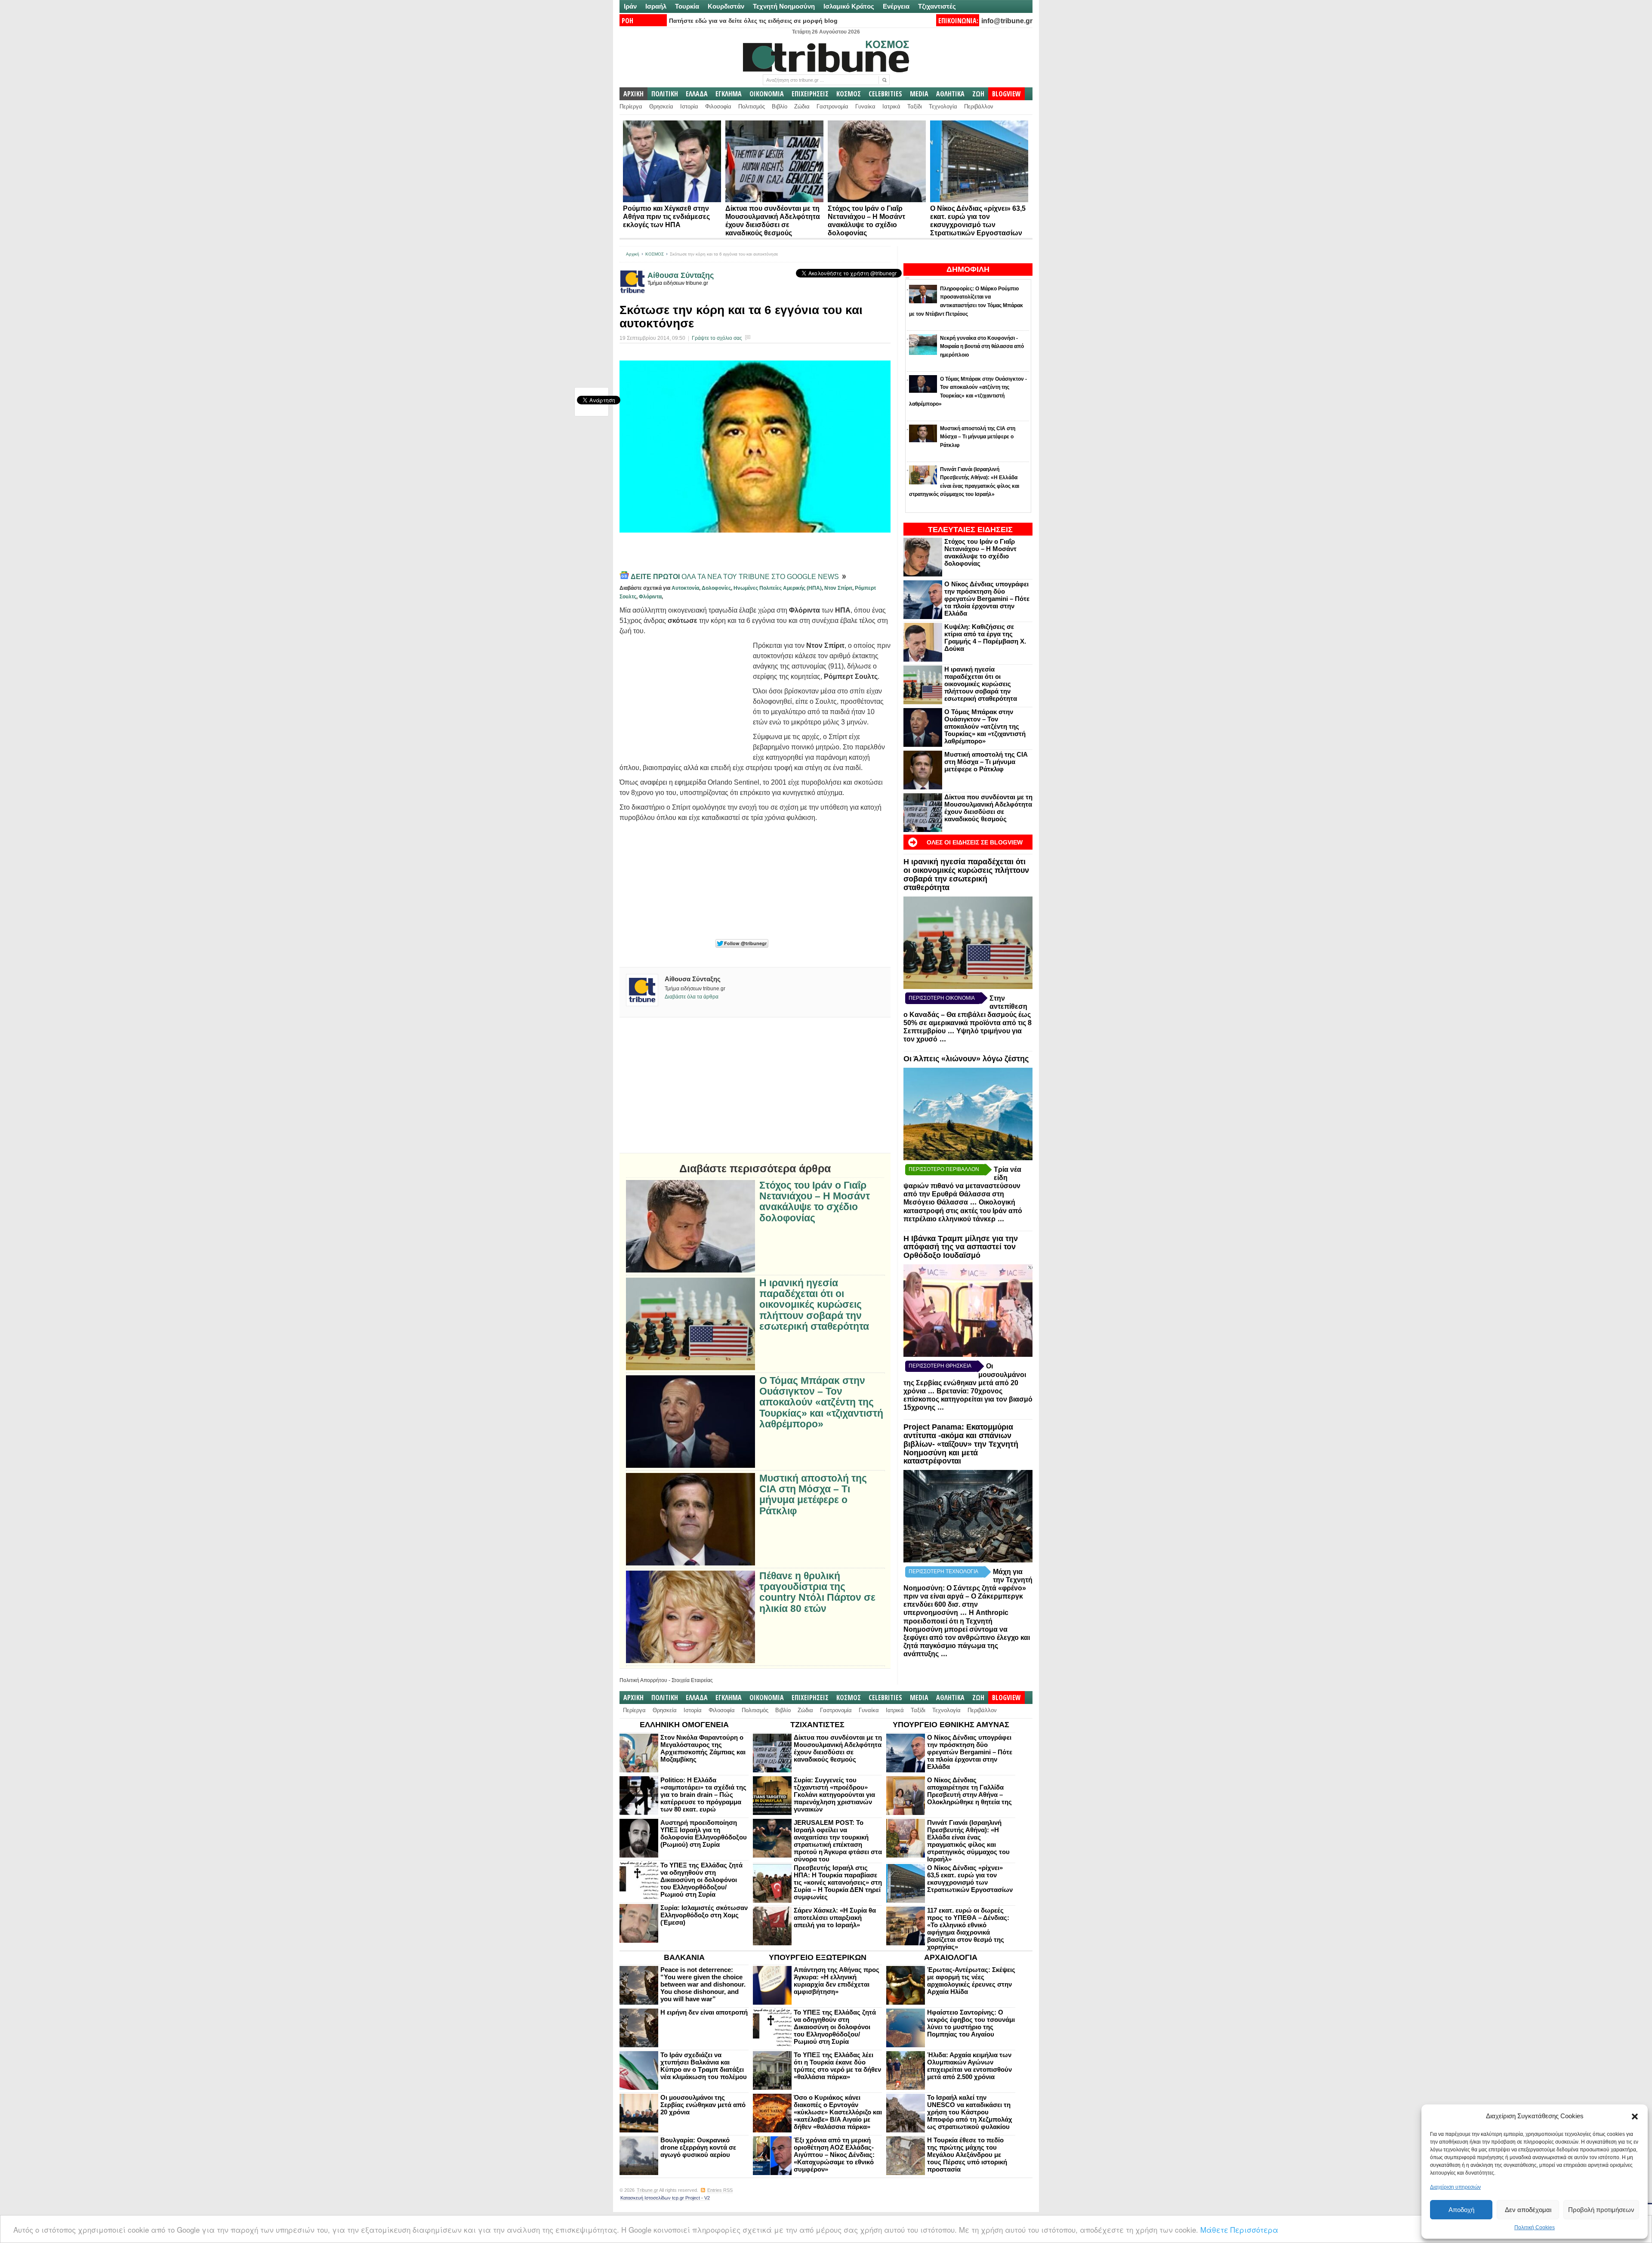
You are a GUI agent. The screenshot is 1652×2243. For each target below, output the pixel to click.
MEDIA (919, 94)
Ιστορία (689, 106)
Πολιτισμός (752, 106)
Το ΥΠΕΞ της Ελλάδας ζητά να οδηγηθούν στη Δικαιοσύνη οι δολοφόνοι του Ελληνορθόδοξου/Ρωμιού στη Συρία (701, 1880)
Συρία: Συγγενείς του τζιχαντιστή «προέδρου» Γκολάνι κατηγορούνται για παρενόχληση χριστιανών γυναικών (834, 1795)
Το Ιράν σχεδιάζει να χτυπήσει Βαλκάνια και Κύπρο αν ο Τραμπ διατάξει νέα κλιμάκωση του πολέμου (704, 2066)
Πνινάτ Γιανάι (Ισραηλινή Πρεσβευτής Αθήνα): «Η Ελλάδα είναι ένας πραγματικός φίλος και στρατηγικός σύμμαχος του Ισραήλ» (968, 1841)
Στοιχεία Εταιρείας (692, 1680)
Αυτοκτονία (685, 588)
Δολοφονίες (716, 588)
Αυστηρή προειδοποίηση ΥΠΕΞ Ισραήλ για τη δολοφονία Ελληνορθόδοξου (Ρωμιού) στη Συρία (704, 1833)
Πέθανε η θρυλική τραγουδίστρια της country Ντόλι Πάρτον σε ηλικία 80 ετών (817, 1592)
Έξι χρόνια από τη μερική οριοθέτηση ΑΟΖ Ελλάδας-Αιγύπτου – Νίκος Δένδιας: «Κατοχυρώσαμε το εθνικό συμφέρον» (834, 2155)
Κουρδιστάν (726, 6)
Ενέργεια (896, 6)
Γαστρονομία (832, 106)
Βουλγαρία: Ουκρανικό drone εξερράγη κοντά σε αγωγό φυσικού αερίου (698, 2147)
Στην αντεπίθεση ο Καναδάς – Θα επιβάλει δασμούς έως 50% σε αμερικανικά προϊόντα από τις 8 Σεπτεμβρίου (968, 1015)
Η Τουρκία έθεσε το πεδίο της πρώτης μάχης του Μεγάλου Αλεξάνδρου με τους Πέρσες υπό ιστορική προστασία (967, 2155)
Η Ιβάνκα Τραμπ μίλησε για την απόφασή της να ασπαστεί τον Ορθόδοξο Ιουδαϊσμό (961, 1247)
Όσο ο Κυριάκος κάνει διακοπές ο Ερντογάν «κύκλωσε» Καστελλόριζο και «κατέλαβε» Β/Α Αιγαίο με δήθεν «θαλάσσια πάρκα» (838, 2112)
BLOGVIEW (1006, 94)
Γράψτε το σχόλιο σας (717, 338)
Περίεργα (631, 106)
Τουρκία (687, 6)
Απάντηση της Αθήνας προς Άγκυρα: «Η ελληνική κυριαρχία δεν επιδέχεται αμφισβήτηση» (837, 1981)
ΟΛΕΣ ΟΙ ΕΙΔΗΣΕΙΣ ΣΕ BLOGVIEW (975, 842)
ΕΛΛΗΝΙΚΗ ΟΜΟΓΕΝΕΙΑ (684, 1725)
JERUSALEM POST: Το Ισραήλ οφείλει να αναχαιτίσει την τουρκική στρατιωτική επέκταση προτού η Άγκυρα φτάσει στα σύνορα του (838, 1841)
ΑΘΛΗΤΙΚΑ (950, 94)
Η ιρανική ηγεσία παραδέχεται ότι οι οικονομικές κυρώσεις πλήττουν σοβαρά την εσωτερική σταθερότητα (981, 684)
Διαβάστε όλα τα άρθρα (692, 997)
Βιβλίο (780, 106)
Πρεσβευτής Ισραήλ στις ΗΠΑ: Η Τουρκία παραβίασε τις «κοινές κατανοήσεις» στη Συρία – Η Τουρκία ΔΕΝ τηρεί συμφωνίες (838, 1882)
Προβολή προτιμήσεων (1601, 2210)
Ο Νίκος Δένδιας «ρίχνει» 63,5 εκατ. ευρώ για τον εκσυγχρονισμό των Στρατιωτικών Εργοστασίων (970, 1879)
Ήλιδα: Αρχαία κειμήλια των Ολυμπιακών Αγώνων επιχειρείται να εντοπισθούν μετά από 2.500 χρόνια (969, 2066)
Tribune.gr (647, 2190)
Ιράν (630, 6)
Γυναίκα (865, 106)
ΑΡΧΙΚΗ (633, 94)
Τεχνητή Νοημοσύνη (784, 6)
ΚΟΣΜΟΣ (849, 94)
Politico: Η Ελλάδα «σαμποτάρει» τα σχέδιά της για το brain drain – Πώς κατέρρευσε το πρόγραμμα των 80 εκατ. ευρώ (703, 1795)
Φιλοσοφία (718, 106)
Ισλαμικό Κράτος (849, 6)
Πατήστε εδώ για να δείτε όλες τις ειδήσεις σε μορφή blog (753, 21)
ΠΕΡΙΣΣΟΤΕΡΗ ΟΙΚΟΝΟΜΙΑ (942, 998)
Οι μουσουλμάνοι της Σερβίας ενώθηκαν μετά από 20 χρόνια (703, 2105)
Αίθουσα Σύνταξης (681, 275)
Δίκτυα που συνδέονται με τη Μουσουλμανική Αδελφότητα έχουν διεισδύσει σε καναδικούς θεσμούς (988, 808)
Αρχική (633, 254)
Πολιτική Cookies (1535, 2228)
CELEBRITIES (885, 94)
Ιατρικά (891, 106)
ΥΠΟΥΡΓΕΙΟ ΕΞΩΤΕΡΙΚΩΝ (818, 1957)
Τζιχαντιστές (937, 6)
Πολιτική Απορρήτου (643, 1680)
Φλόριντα (650, 597)
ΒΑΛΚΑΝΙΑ (684, 1957)
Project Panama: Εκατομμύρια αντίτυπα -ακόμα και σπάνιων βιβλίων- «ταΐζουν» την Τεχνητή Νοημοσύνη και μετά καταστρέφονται (961, 1444)
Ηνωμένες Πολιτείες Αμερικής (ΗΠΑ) (778, 588)
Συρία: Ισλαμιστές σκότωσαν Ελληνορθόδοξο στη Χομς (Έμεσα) (704, 1915)
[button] (1635, 2117)
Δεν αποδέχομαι (1528, 2210)
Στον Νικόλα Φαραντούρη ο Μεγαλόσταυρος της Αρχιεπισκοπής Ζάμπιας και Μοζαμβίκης (703, 1748)
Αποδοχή (1461, 2210)
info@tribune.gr (1007, 21)
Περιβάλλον (979, 106)
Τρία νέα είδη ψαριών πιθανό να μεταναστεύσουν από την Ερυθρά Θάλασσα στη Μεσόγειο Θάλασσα (962, 1186)
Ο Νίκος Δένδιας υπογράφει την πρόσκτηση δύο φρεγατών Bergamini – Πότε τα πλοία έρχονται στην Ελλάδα (987, 599)
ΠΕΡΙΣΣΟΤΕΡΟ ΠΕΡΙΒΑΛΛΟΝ (944, 1169)
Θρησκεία (661, 106)
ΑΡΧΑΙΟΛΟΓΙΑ (951, 1957)
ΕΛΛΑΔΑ (697, 94)
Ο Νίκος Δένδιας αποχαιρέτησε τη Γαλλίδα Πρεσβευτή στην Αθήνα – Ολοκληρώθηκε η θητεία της (969, 1791)
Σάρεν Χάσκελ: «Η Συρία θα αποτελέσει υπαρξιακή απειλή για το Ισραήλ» (835, 1918)
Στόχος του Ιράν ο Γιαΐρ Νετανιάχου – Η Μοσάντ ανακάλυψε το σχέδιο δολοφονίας (980, 552)
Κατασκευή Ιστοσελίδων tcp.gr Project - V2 (665, 2198)
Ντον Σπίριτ (838, 588)
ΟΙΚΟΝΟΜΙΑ (767, 94)
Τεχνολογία (943, 106)
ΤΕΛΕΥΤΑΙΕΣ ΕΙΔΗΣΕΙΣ (970, 530)
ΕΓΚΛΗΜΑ (729, 94)
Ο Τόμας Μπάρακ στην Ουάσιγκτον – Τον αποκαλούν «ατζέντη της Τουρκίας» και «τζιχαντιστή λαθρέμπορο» (985, 726)
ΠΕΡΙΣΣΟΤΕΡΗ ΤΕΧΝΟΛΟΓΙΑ (943, 1571)
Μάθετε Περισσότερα (1239, 2229)
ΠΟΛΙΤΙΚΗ (665, 94)
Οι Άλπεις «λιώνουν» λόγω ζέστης (966, 1059)
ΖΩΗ (978, 94)
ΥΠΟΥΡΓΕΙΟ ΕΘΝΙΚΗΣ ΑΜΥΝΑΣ (951, 1725)
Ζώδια (802, 106)
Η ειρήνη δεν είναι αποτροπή (704, 2012)
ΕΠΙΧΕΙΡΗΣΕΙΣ (810, 94)
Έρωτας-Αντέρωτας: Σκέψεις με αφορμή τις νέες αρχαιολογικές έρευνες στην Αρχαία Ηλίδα (971, 1981)
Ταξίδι (915, 106)
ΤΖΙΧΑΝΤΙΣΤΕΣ (817, 1725)
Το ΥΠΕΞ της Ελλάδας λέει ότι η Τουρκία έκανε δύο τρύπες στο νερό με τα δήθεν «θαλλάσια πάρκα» (837, 2066)
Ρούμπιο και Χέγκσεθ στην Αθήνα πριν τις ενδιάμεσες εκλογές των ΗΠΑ (666, 217)
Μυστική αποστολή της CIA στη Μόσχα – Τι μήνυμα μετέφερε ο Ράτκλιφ (986, 762)
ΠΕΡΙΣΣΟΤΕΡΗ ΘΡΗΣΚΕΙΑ (940, 1366)
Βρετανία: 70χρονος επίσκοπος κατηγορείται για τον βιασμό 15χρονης (968, 1399)
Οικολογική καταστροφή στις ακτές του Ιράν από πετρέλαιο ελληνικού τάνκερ (963, 1211)
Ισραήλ (656, 6)
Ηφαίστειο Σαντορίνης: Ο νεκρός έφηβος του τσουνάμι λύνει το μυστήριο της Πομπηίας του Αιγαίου (971, 2023)
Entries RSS (720, 2190)
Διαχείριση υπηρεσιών (1455, 2187)
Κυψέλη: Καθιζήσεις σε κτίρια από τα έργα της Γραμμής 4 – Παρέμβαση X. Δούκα (985, 638)
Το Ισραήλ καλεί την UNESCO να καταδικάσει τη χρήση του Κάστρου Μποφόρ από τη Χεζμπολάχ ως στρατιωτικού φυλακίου (970, 2112)
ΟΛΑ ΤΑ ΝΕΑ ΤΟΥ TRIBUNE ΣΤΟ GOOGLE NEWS (736, 577)
